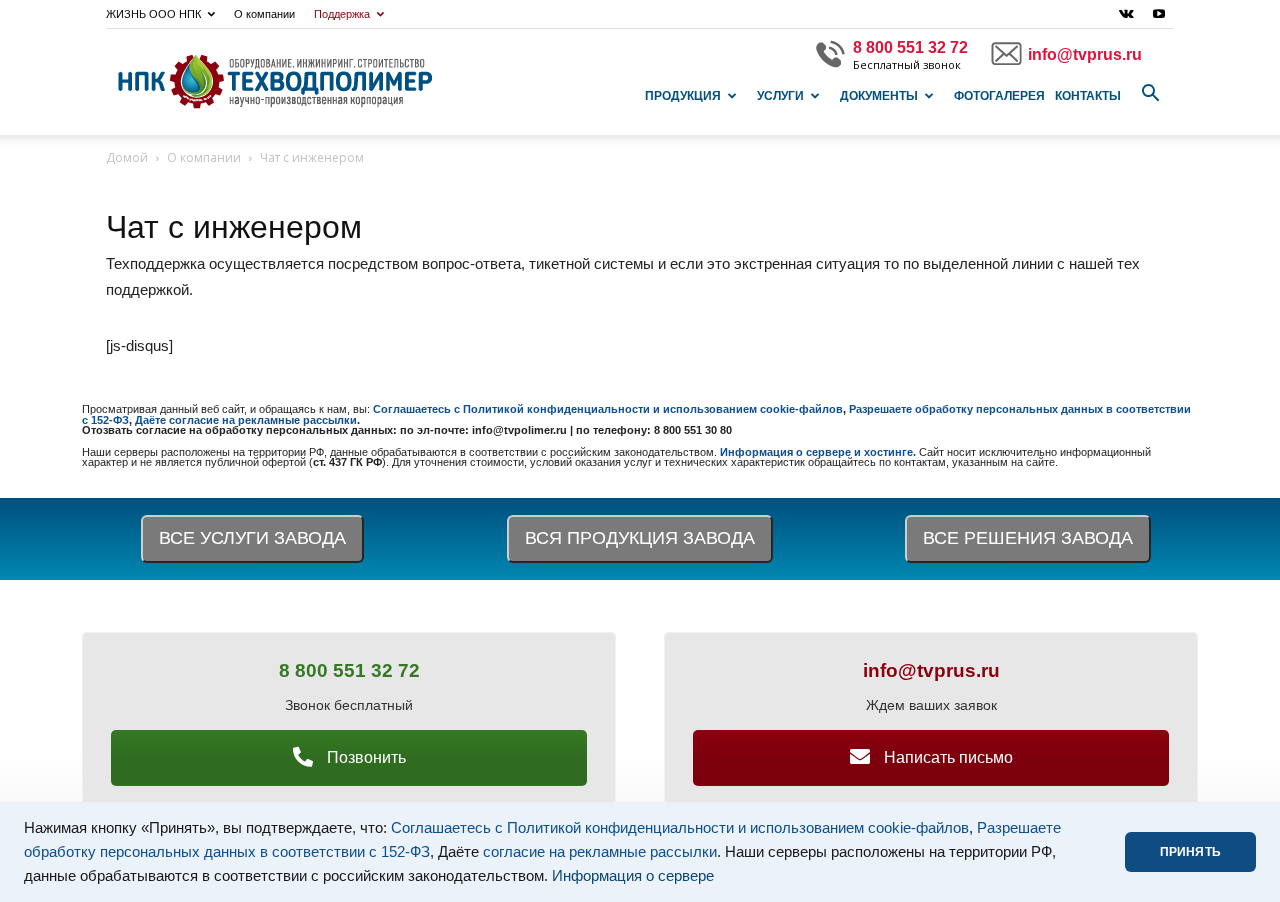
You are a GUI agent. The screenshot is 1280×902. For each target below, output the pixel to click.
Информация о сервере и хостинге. (819, 452)
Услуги (780, 96)
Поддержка (342, 14)
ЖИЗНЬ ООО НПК (153, 14)
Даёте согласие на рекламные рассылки (246, 420)
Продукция (683, 96)
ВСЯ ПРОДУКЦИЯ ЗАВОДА (640, 538)
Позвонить (364, 757)
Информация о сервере (633, 876)
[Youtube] (1159, 14)
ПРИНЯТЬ (1190, 852)
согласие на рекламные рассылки (600, 852)
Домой (127, 157)
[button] (1150, 94)
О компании (264, 14)
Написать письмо (946, 757)
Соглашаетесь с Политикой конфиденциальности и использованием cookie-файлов (680, 828)
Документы (879, 96)
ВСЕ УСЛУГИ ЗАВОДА (252, 538)
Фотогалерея (999, 96)
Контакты (1088, 96)
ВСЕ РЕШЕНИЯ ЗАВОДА (1028, 538)
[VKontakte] (1126, 14)
